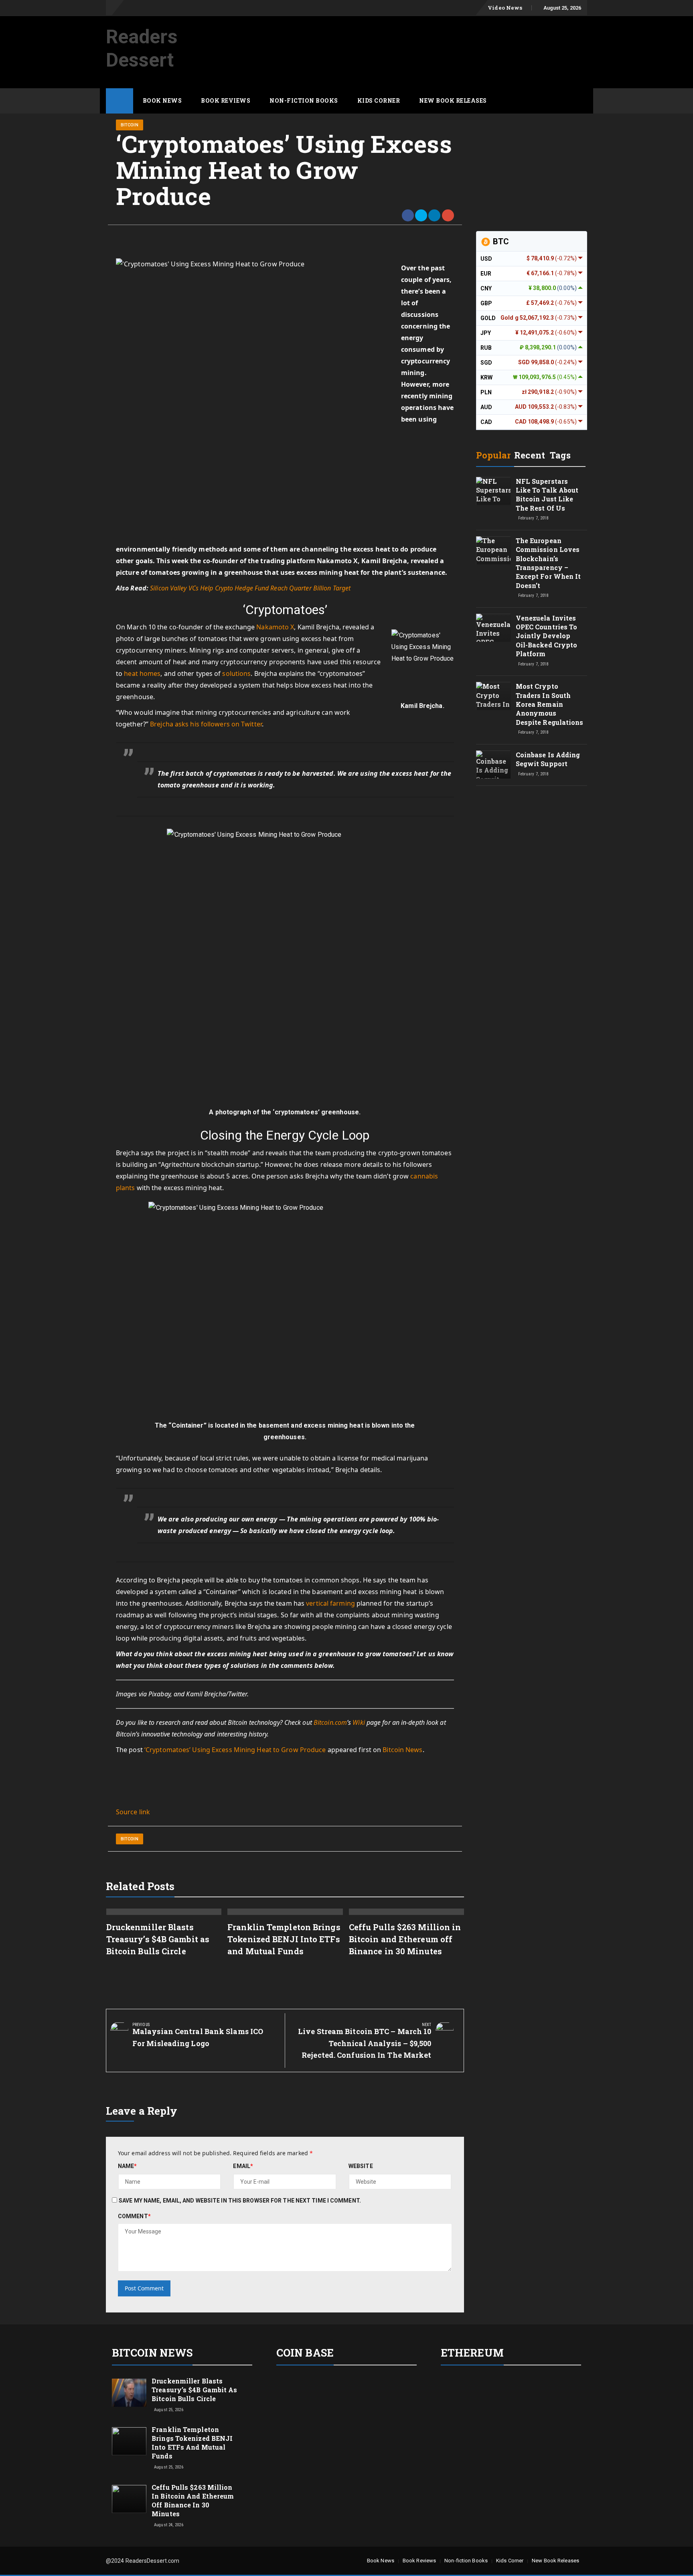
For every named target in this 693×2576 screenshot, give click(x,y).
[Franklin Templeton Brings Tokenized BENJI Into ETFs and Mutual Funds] (129, 2441)
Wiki (359, 1722)
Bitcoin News (402, 1750)
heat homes (142, 673)
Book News (162, 100)
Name (128, 2166)
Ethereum (472, 2353)
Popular (493, 455)
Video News (505, 8)
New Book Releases (453, 100)
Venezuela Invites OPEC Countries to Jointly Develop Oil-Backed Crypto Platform (547, 636)
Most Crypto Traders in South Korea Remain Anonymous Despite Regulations (550, 704)
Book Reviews (226, 100)
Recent (530, 455)
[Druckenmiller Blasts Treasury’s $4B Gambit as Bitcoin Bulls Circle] (129, 2392)
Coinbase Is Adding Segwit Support (548, 759)
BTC (500, 241)
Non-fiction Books (304, 100)
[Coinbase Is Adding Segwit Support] (493, 772)
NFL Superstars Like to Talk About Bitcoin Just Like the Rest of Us (547, 495)
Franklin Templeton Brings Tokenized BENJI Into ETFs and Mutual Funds (284, 1939)
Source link (133, 1812)
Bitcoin (130, 125)
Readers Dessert (142, 48)
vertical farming (330, 1603)
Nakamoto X (275, 627)
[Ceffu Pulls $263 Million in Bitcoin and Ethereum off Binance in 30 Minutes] (129, 2499)
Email (243, 2166)
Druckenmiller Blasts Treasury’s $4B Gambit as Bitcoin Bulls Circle (158, 1939)
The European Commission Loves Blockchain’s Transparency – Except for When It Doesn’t (548, 563)
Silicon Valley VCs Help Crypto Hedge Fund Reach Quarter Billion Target (250, 588)
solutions (236, 673)
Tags (560, 455)
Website (361, 2166)
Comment (134, 2216)
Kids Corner (379, 100)
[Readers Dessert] (120, 101)
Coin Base (305, 2353)
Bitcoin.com (330, 1722)
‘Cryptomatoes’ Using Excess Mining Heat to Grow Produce (235, 1750)
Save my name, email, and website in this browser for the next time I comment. (240, 2201)
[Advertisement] (441, 37)
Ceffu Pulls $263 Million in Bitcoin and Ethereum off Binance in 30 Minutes (405, 1939)
